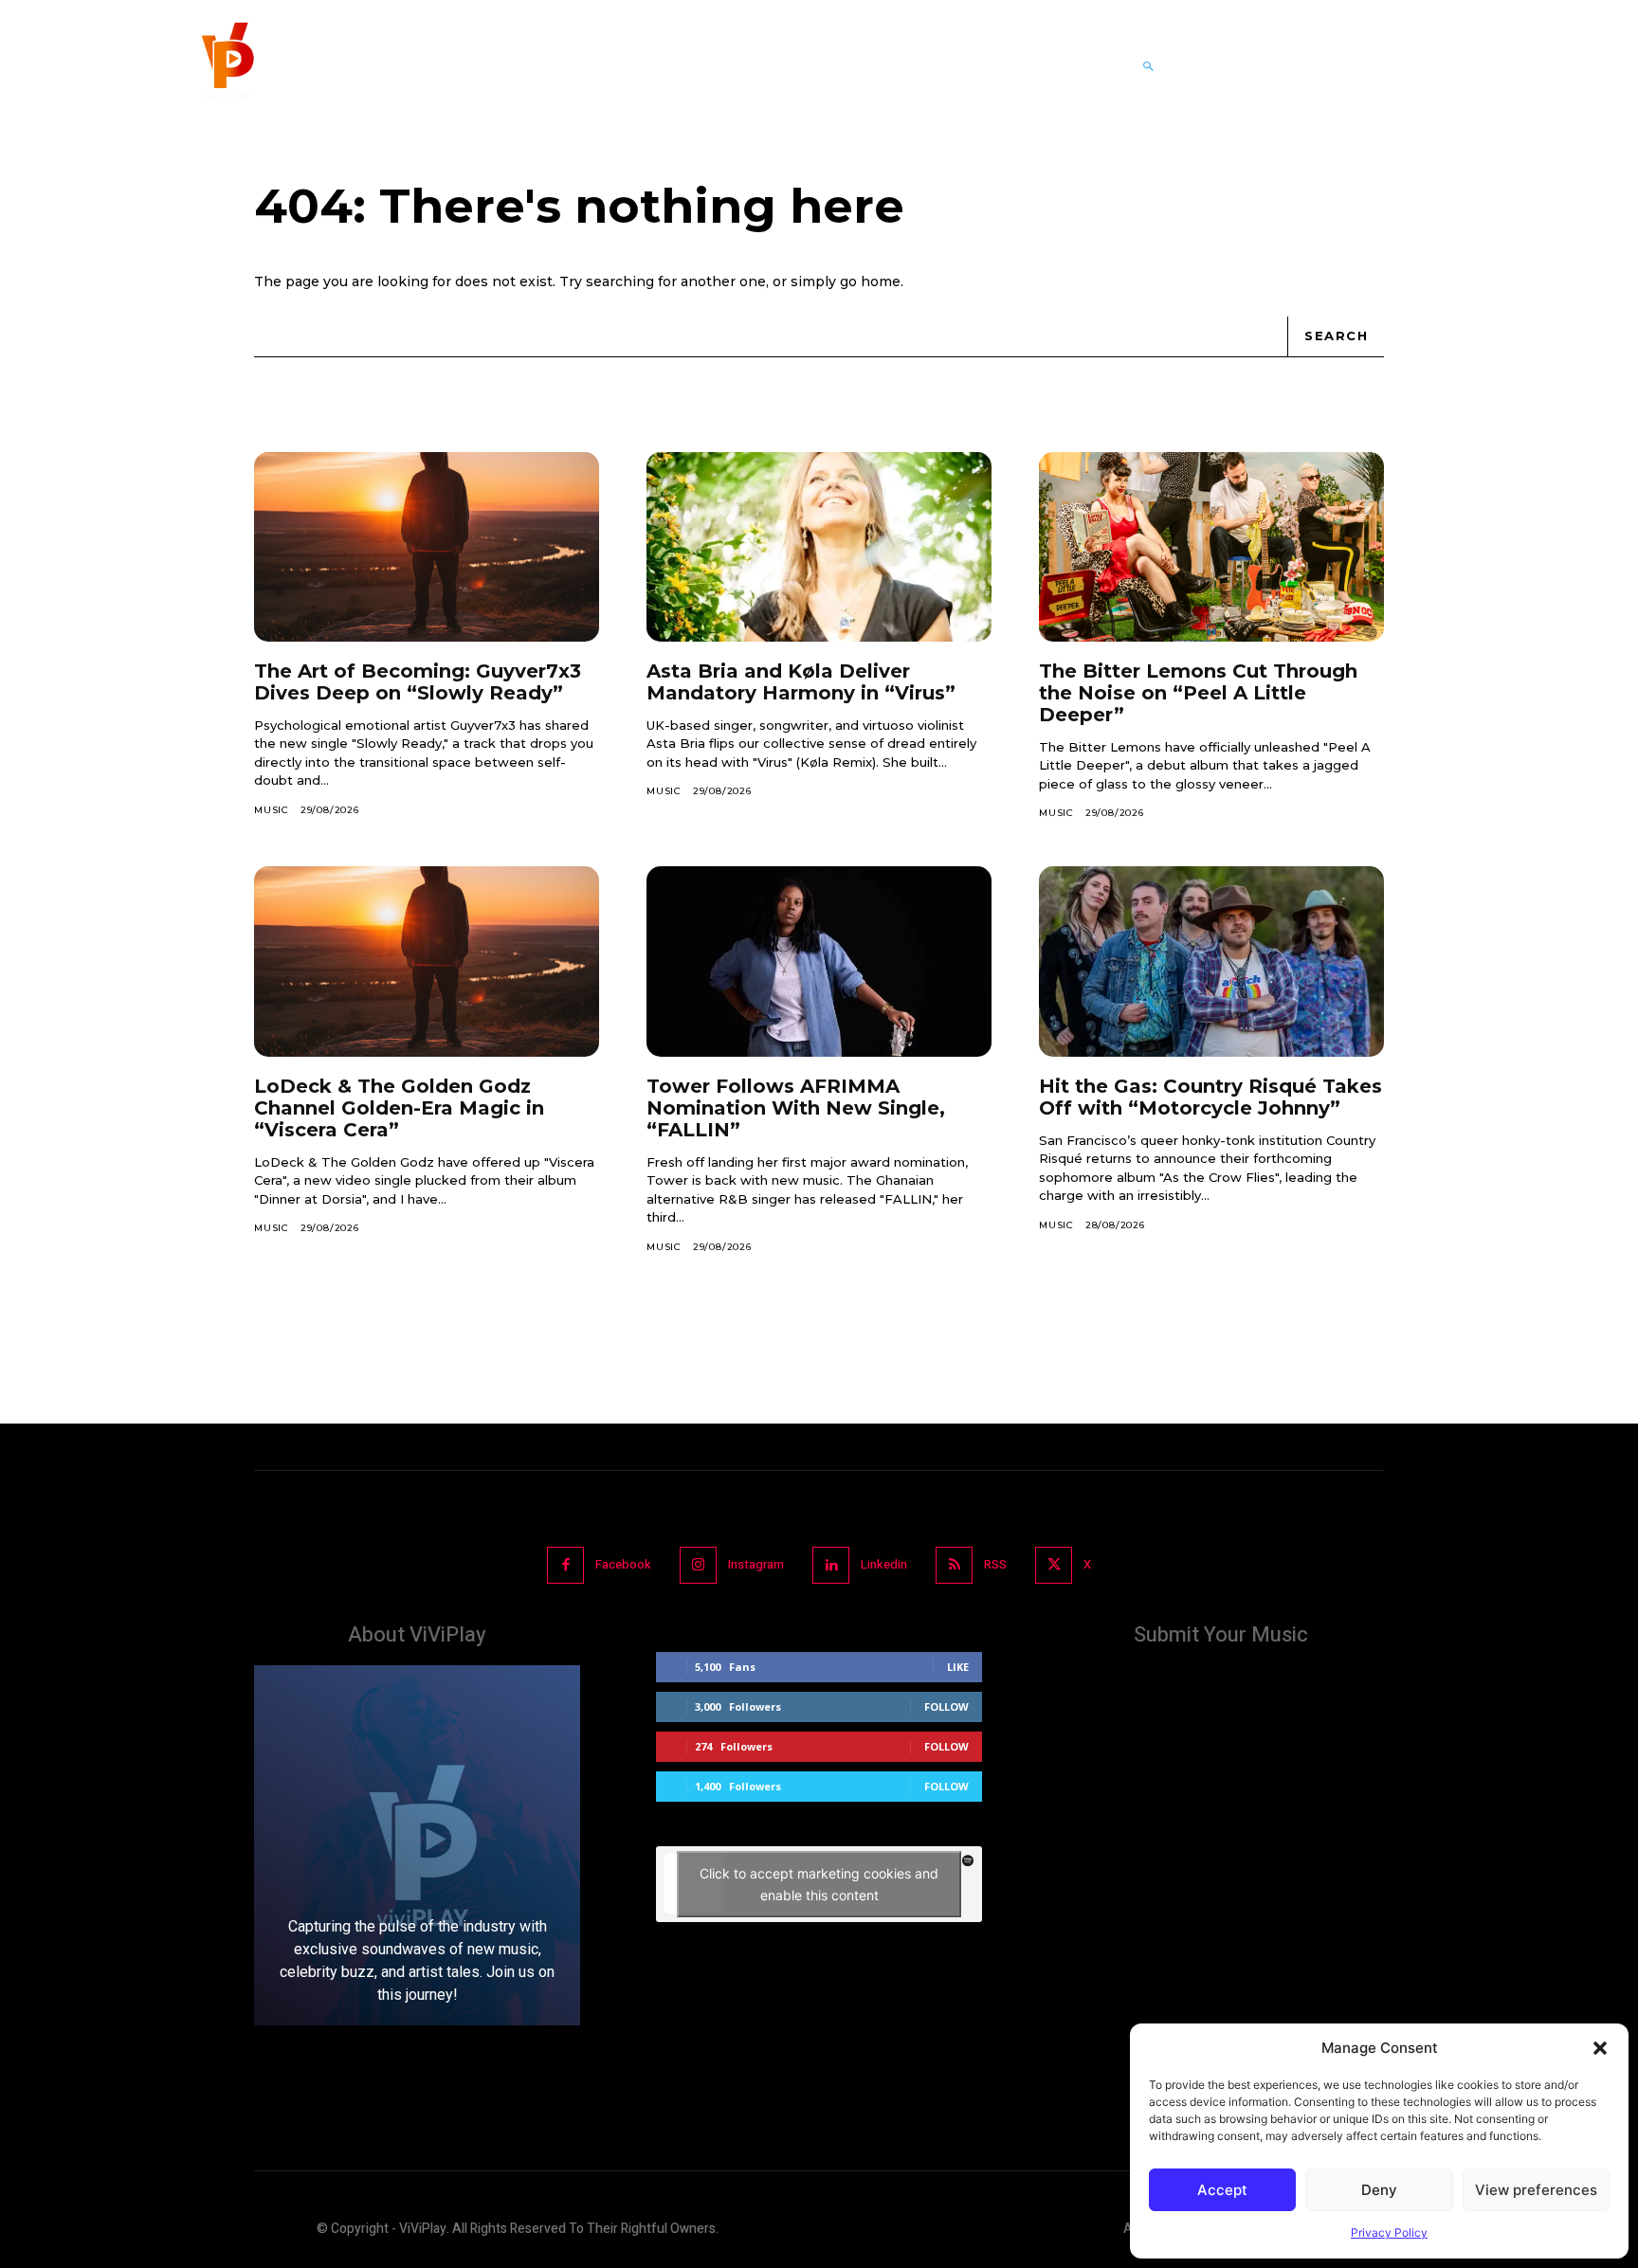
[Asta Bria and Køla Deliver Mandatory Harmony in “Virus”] (819, 547)
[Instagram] (698, 1565)
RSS (995, 1564)
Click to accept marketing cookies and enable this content (819, 1884)
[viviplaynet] (226, 66)
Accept (1222, 2190)
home (881, 281)
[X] (1054, 1565)
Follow (946, 1706)
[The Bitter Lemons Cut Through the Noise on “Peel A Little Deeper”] (1211, 547)
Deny (1379, 2190)
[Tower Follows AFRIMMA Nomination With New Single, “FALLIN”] (819, 961)
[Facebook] (565, 1565)
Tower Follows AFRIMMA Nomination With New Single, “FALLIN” (796, 1108)
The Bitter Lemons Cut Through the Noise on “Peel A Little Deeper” (1198, 693)
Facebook (623, 1564)
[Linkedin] (831, 1565)
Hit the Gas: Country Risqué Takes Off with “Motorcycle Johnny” (1210, 1097)
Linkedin (884, 1564)
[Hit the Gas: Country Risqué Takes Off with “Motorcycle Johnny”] (1211, 961)
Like (958, 1667)
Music (272, 810)
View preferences (1536, 2190)
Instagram (756, 1564)
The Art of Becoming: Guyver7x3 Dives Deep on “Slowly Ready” (418, 682)
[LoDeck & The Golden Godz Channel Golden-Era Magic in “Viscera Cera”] (427, 961)
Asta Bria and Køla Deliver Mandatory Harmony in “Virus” (801, 682)
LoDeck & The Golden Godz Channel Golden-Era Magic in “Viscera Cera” (399, 1108)
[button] (1600, 2048)
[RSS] (954, 1565)
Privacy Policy (1389, 2232)
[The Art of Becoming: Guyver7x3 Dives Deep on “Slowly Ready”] (427, 547)
